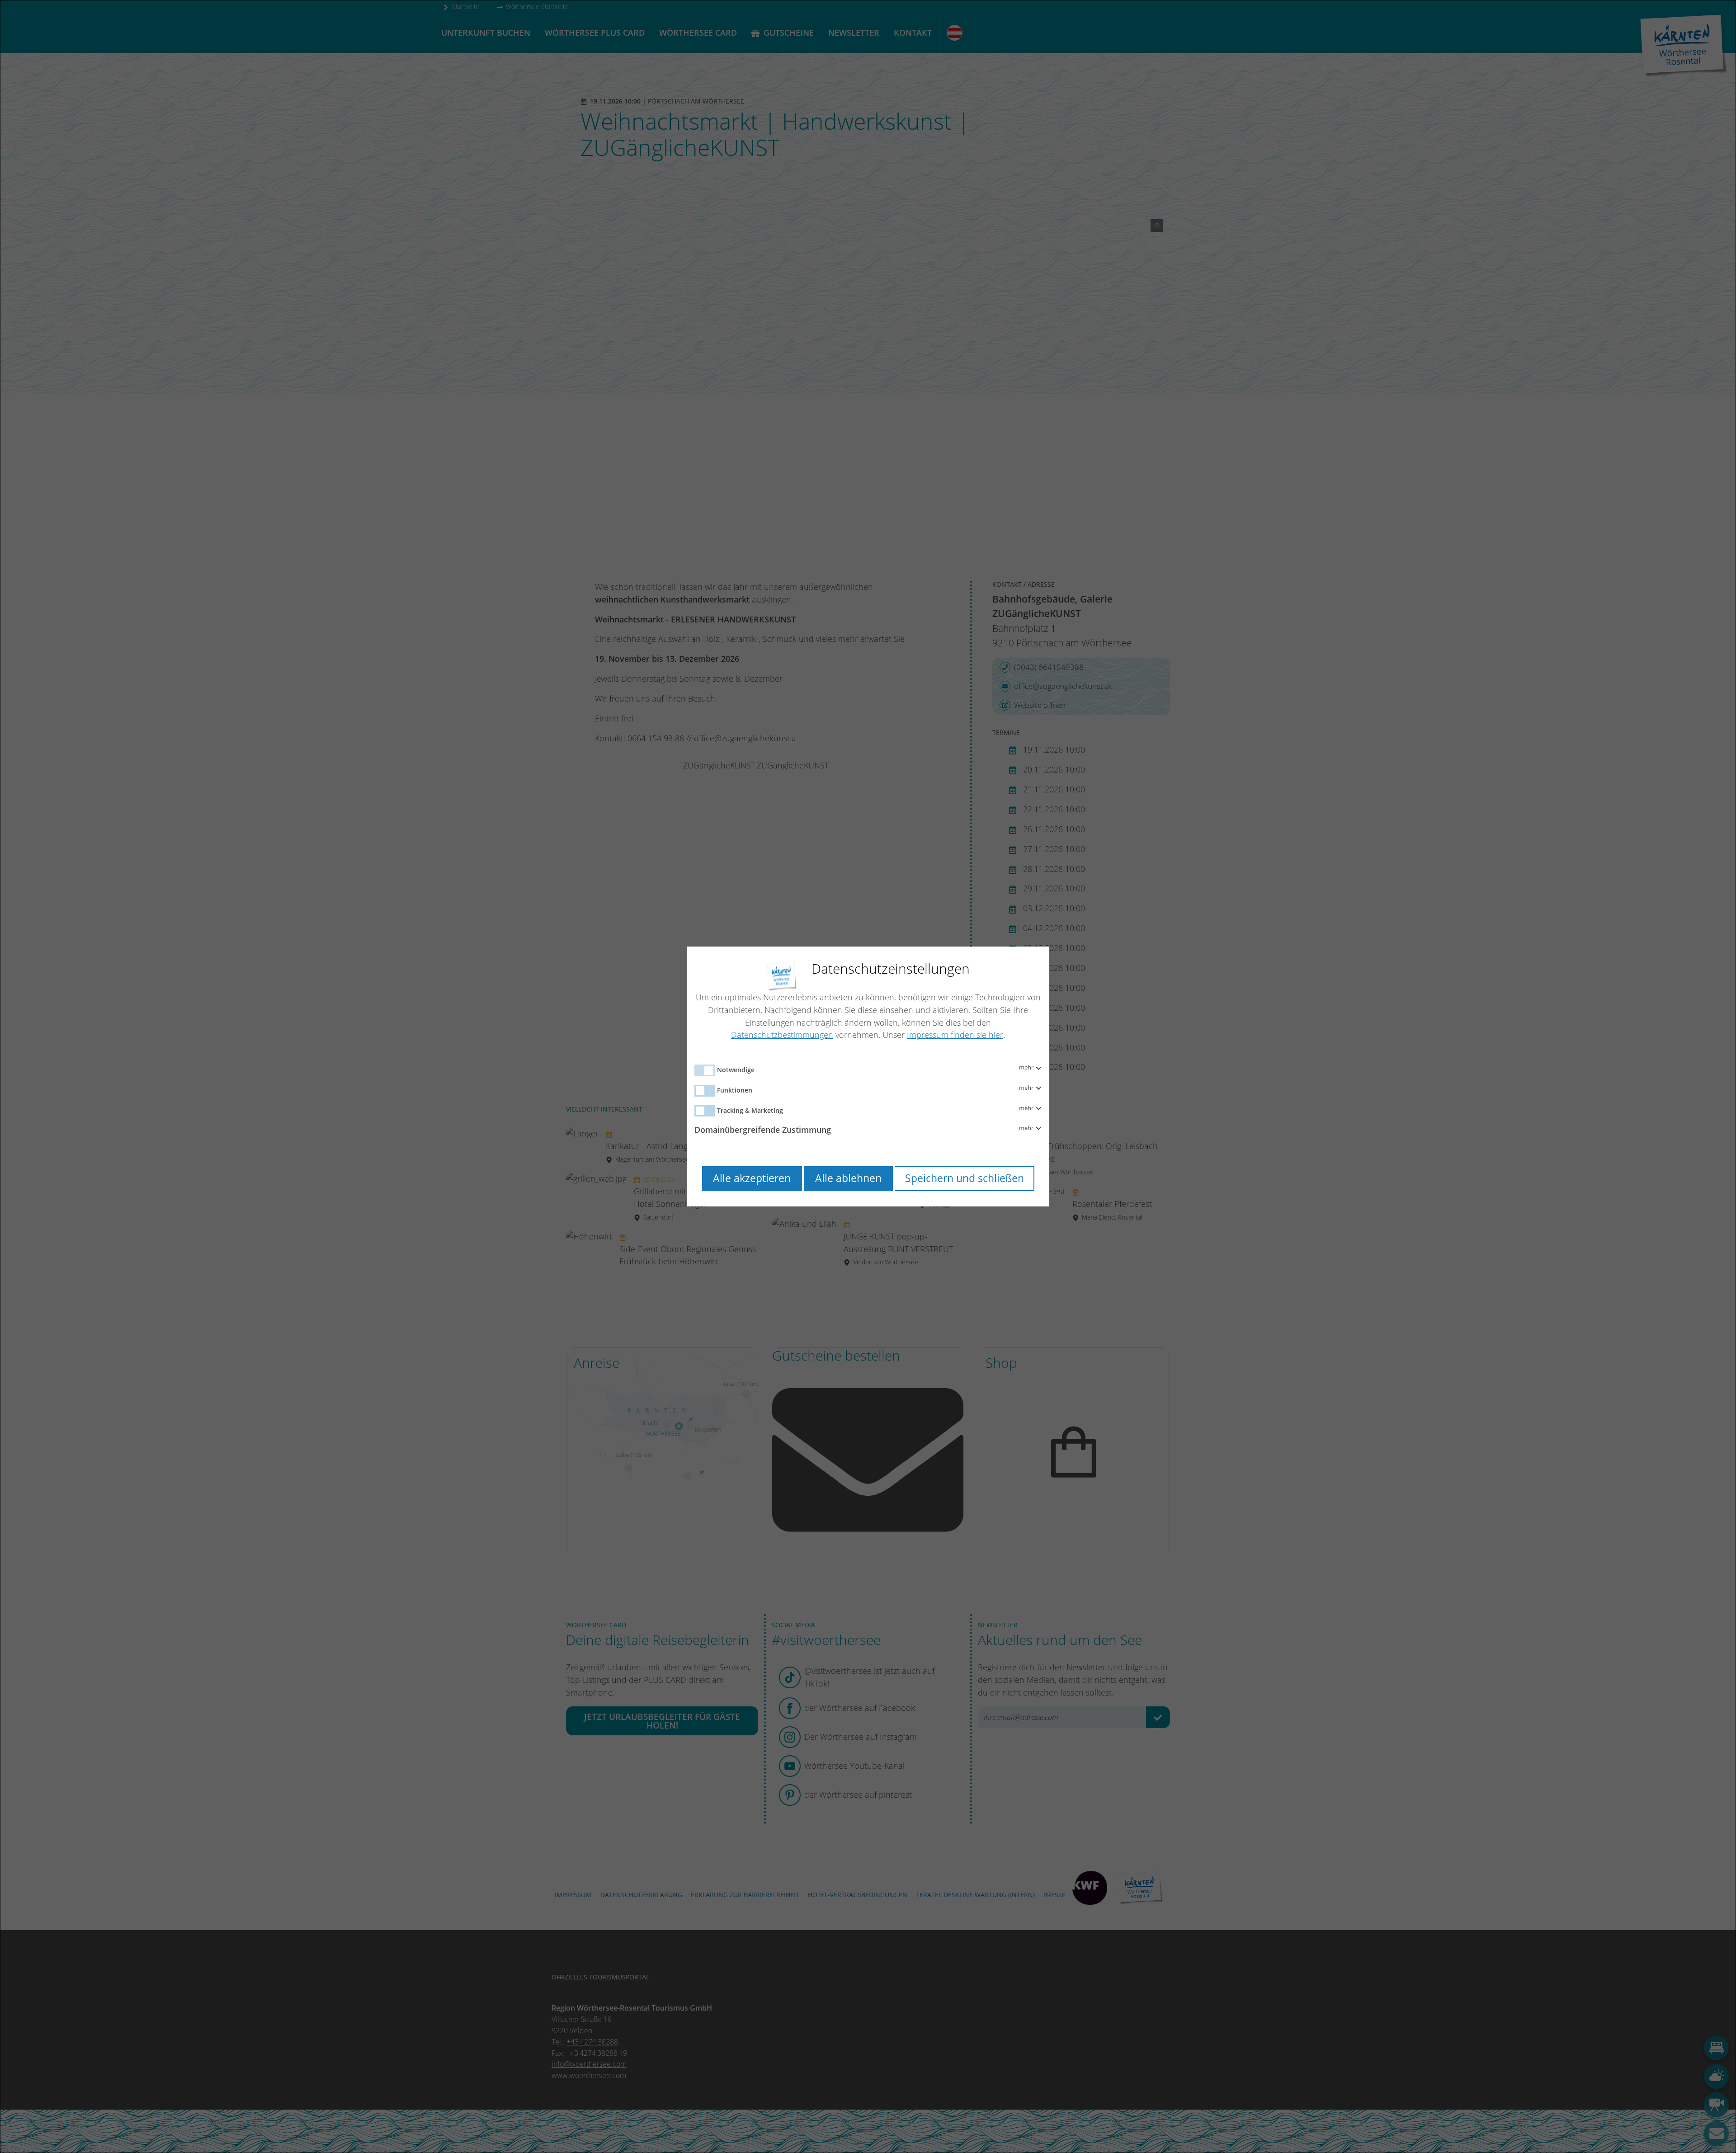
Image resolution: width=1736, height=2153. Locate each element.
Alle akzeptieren (752, 1178)
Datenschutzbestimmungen (782, 1035)
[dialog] (868, 1076)
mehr (1027, 1068)
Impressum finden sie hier (955, 1035)
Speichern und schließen (965, 1178)
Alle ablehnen (848, 1178)
